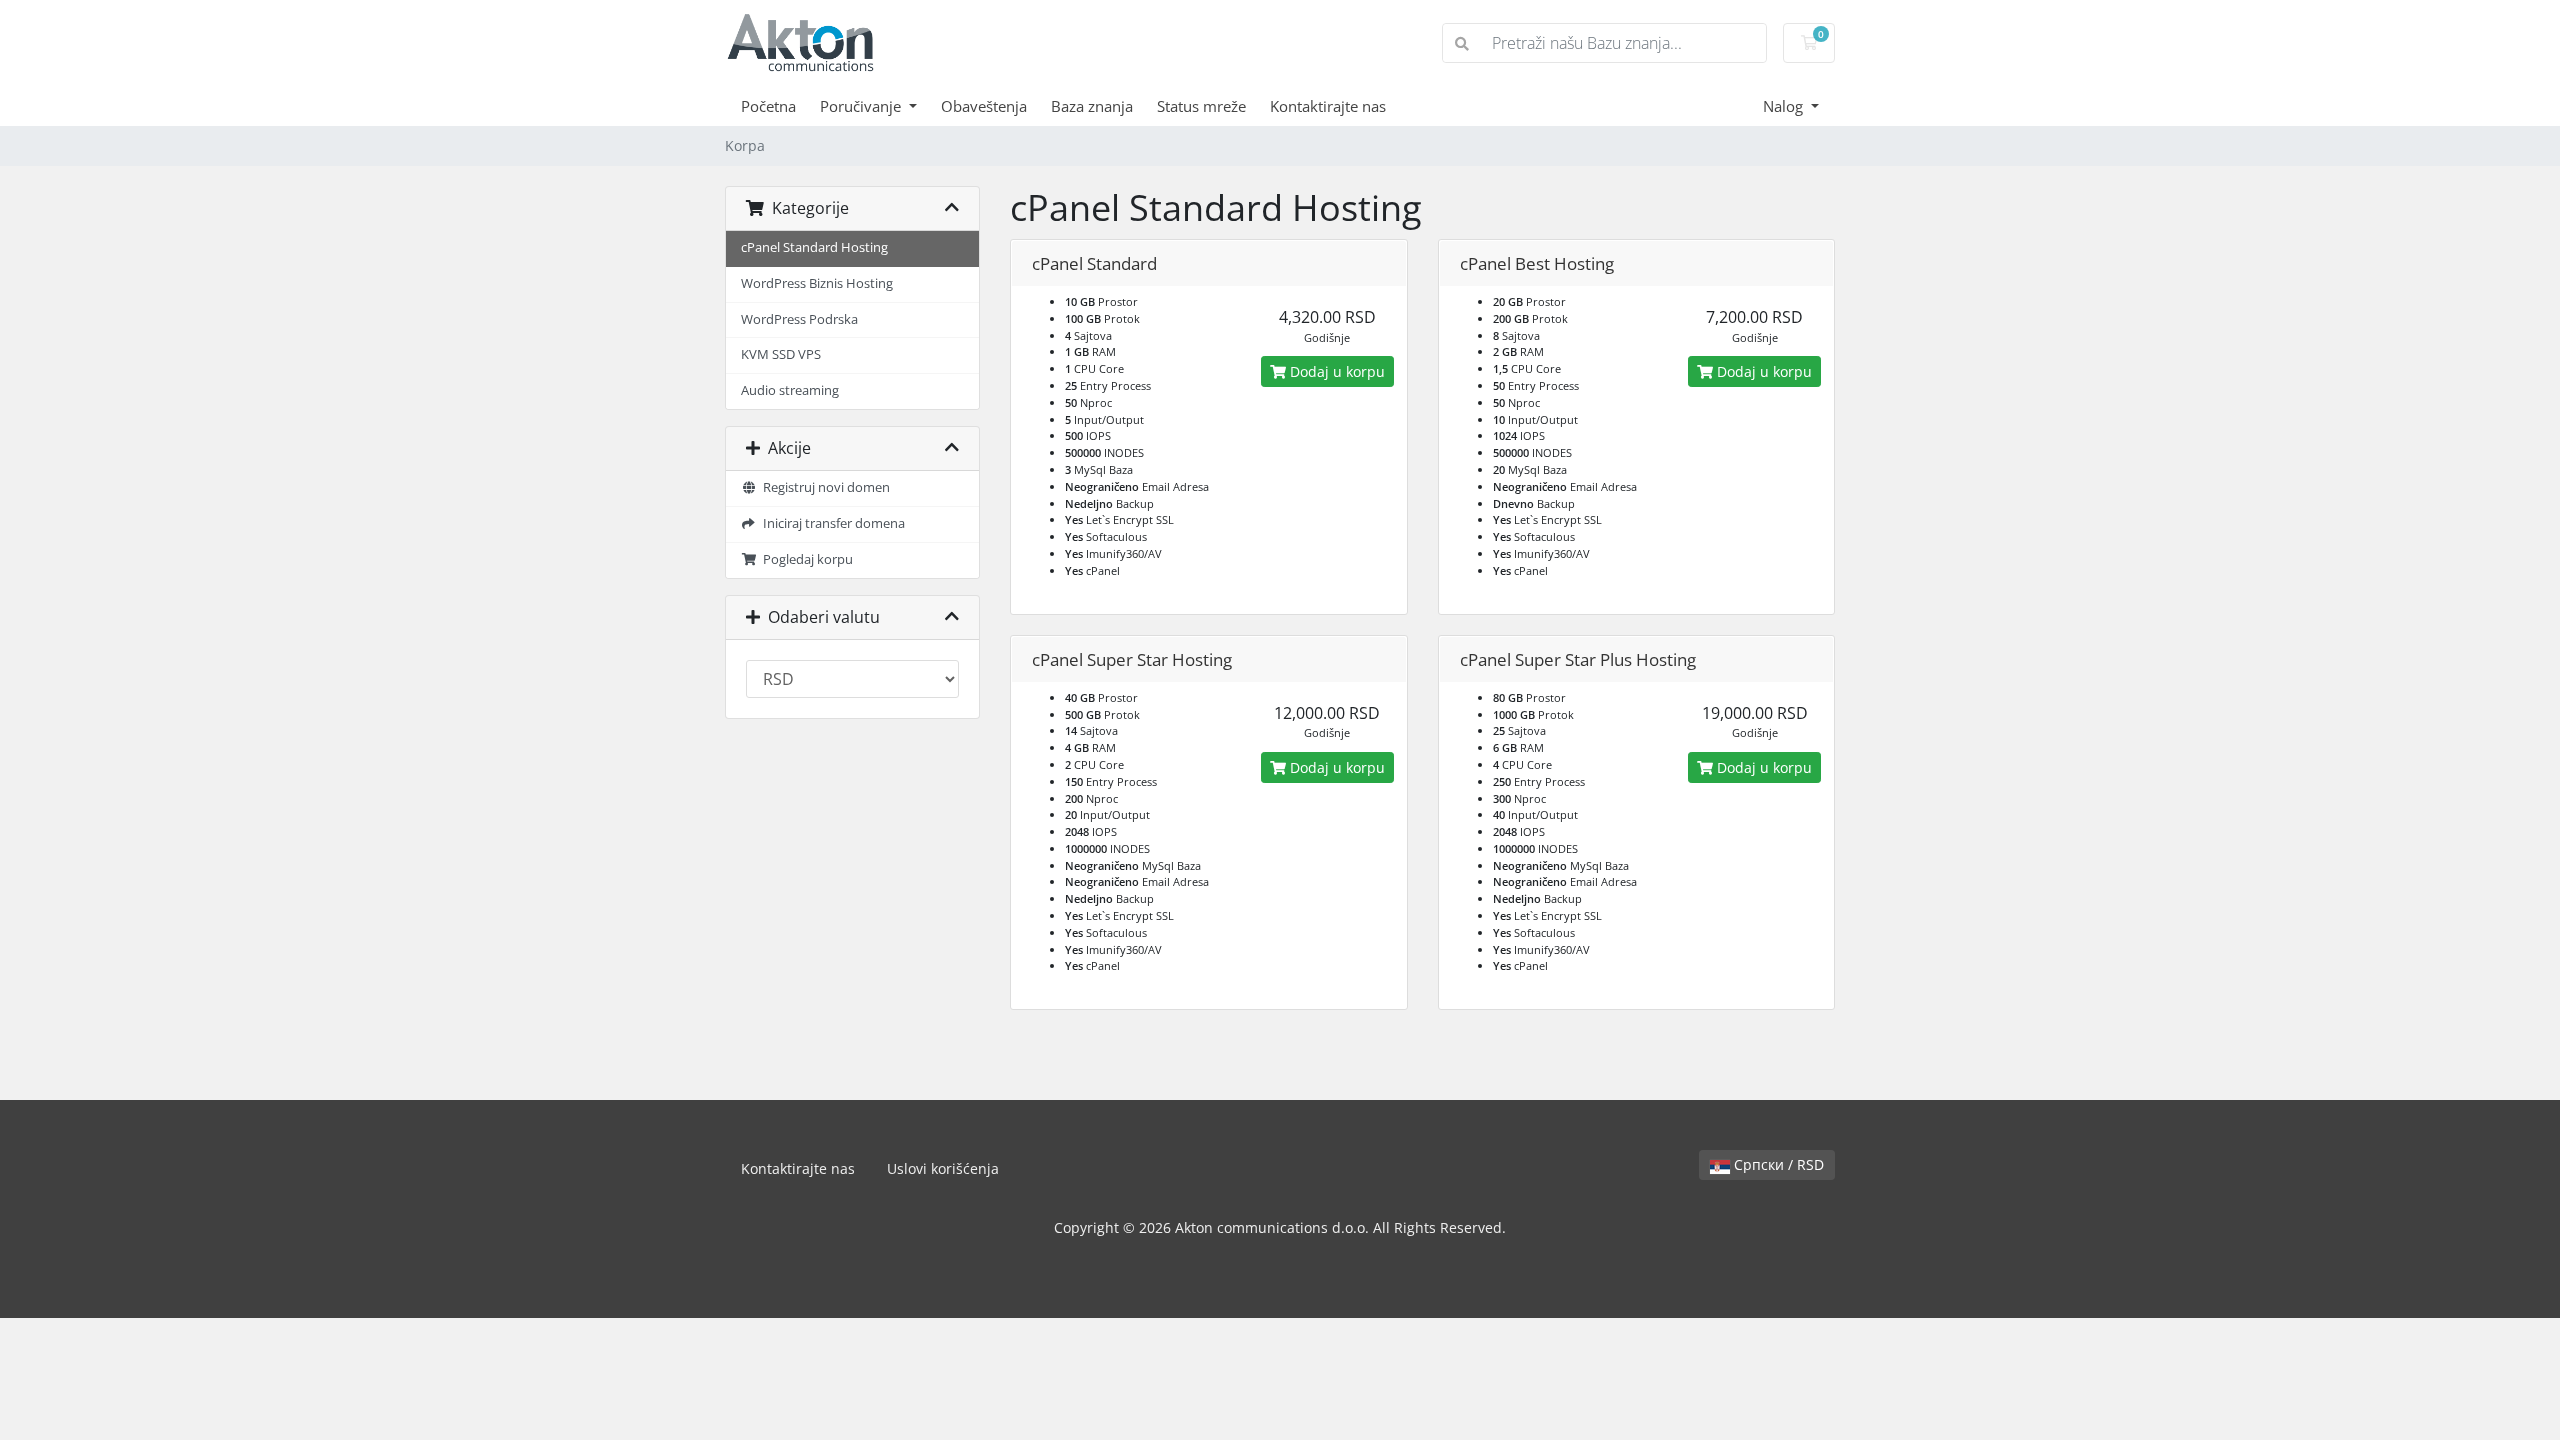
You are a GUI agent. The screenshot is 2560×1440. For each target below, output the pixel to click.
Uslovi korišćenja (943, 1168)
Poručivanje (862, 106)
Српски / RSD (1777, 1164)
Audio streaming (790, 390)
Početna (768, 106)
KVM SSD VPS (781, 354)
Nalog (1785, 106)
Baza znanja (1092, 106)
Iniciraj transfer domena (831, 523)
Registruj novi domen (823, 487)
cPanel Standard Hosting (814, 247)
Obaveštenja (984, 106)
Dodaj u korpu (1335, 371)
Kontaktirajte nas (1328, 106)
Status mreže (1201, 106)
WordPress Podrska (799, 319)
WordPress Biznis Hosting (817, 283)
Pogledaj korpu (805, 559)
